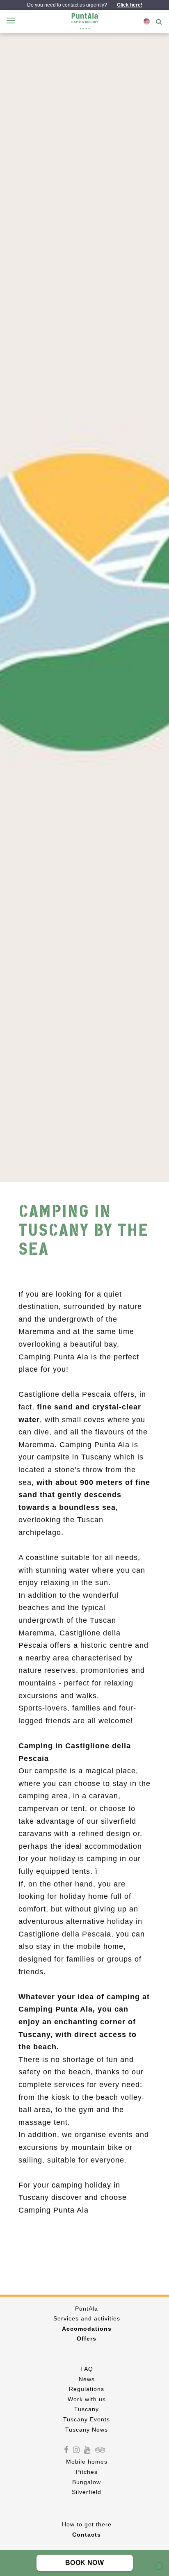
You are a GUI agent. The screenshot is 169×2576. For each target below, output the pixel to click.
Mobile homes (87, 2462)
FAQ (87, 2369)
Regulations (87, 2389)
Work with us (87, 2399)
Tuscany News (87, 2430)
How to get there (87, 2524)
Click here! (130, 5)
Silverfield (87, 2492)
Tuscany (87, 2409)
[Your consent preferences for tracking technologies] (159, 2566)
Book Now (84, 2563)
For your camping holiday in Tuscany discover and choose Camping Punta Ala (73, 2198)
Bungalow (87, 2482)
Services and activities (87, 2318)
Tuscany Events (87, 2419)
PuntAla (87, 2309)
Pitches (87, 2472)
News (87, 2379)
